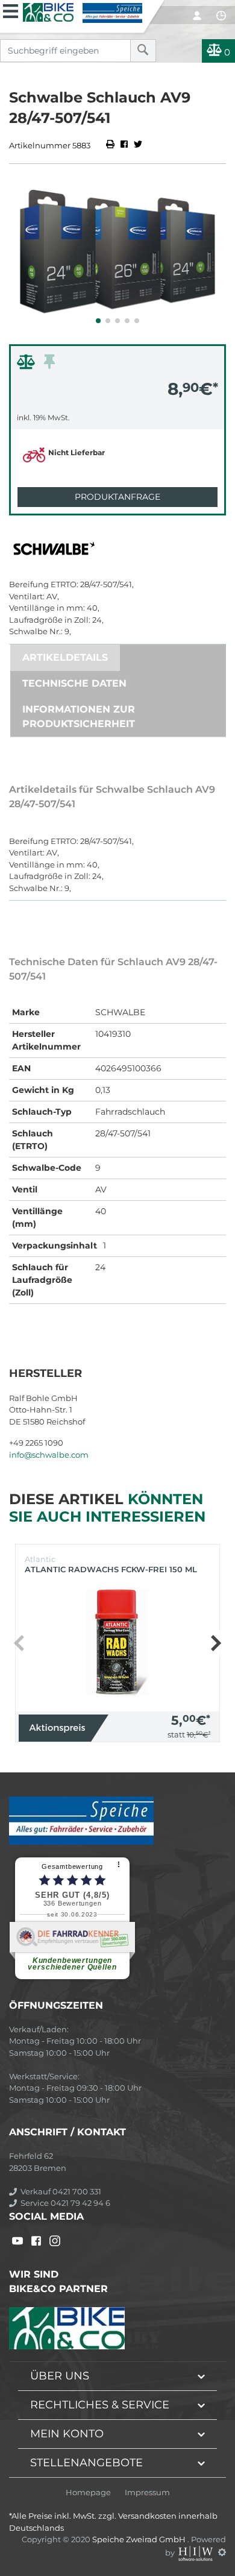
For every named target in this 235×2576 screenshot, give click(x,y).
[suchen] (143, 51)
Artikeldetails (65, 657)
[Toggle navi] (11, 10)
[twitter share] (138, 145)
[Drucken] (111, 145)
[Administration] (222, 2552)
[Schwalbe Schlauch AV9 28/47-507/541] (117, 251)
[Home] (83, 11)
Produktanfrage (117, 497)
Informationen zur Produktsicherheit (79, 716)
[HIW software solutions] (196, 2552)
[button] (98, 321)
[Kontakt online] (221, 16)
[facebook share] (124, 145)
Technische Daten (74, 683)
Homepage (88, 2493)
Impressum (147, 2493)
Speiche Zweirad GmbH (140, 2539)
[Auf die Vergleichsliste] (28, 365)
